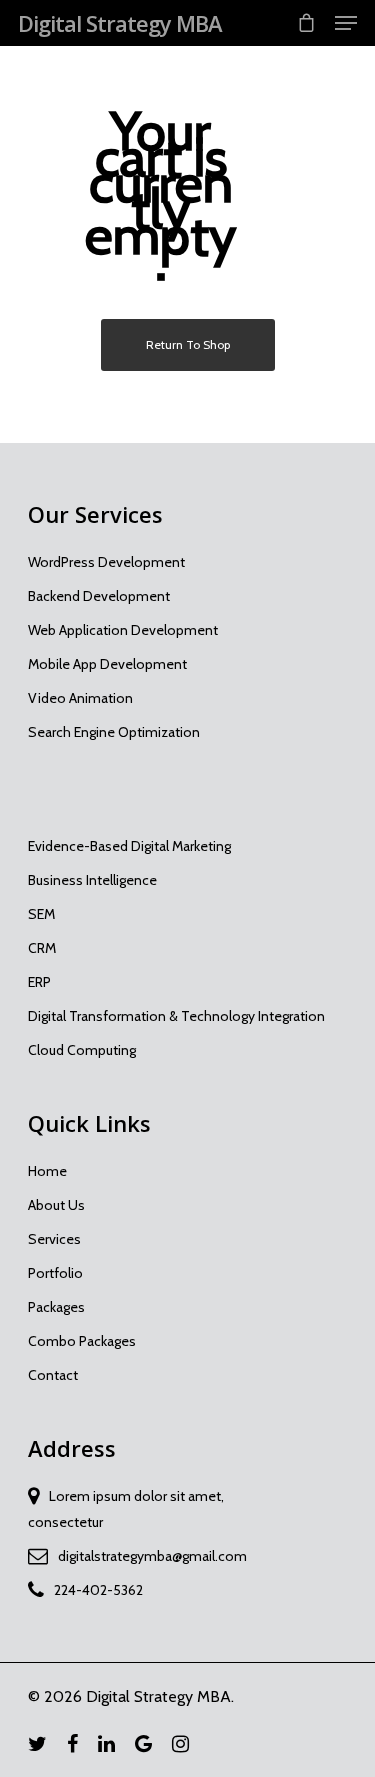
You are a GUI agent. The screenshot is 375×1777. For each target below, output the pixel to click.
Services (54, 1239)
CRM (42, 948)
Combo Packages (82, 1341)
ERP (39, 982)
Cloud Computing (82, 1050)
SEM (41, 914)
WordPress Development (106, 562)
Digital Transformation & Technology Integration (176, 1016)
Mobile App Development (107, 664)
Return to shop (188, 344)
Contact (53, 1375)
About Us (56, 1205)
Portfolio (55, 1273)
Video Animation (80, 698)
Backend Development (99, 596)
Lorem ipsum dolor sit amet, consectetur (126, 1509)
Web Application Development (123, 630)
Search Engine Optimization (114, 732)
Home (47, 1171)
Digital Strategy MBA (120, 23)
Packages (56, 1307)
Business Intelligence (92, 880)
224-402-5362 (98, 1590)
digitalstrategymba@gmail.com (152, 1556)
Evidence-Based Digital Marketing (129, 846)
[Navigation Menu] (346, 23)
